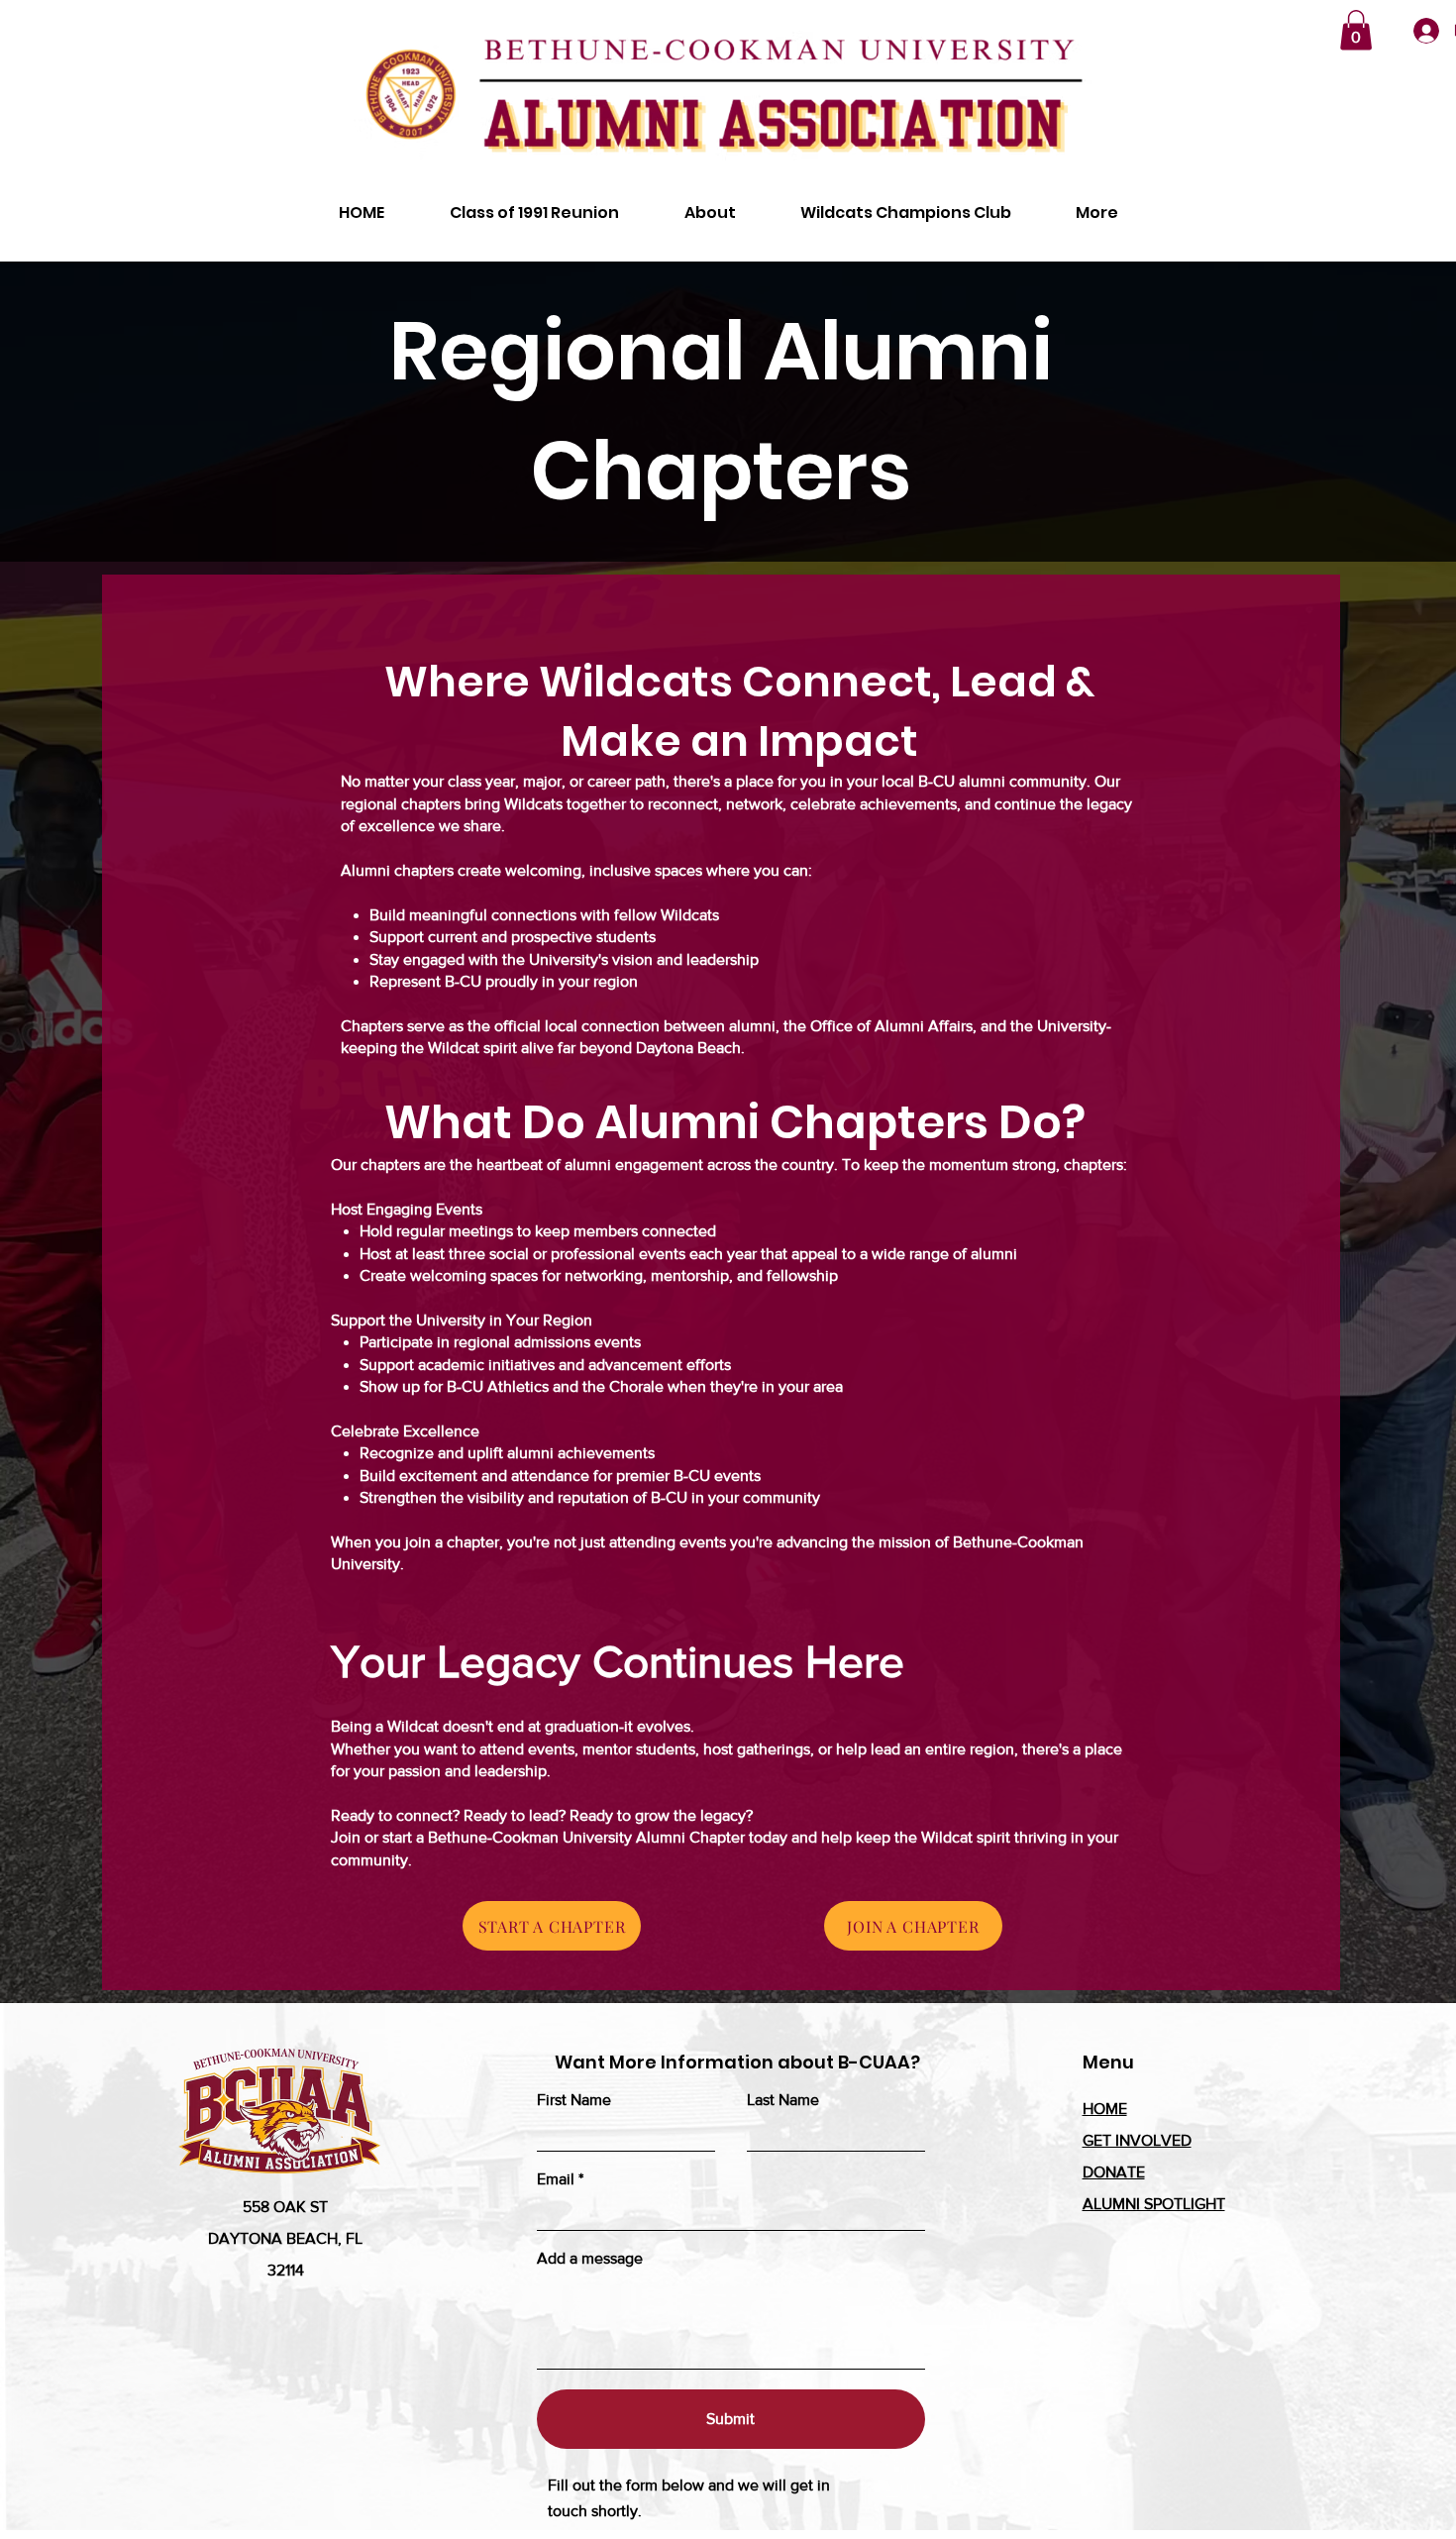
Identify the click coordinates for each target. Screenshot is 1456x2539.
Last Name (783, 2100)
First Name (574, 2100)
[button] (1356, 30)
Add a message (590, 2259)
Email (556, 2179)
